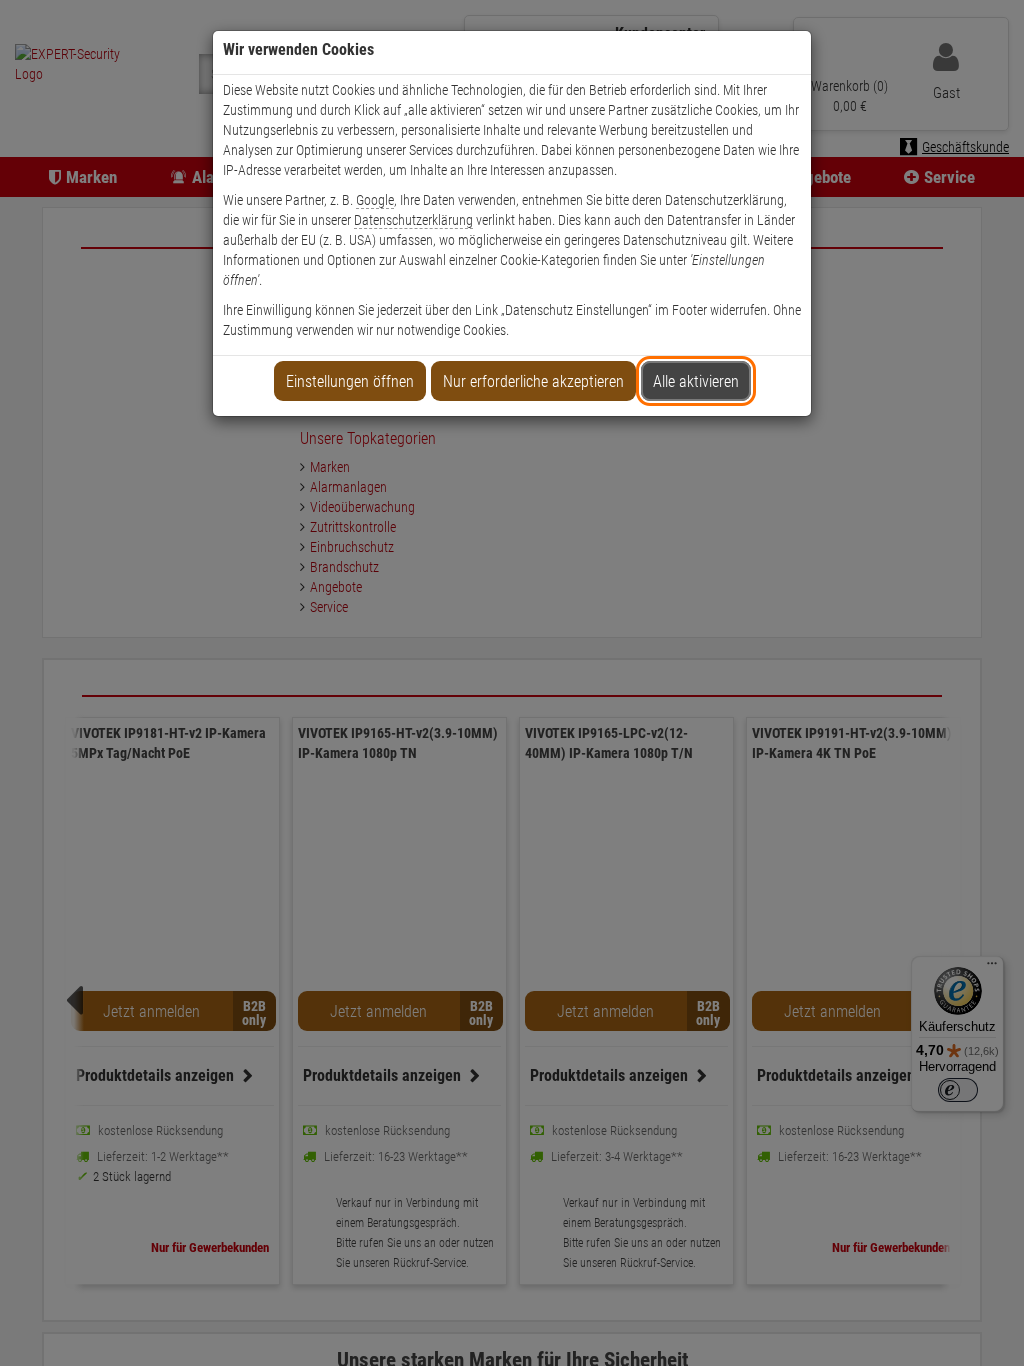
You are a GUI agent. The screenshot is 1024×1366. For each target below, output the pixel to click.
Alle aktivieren (696, 381)
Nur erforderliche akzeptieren (533, 381)
